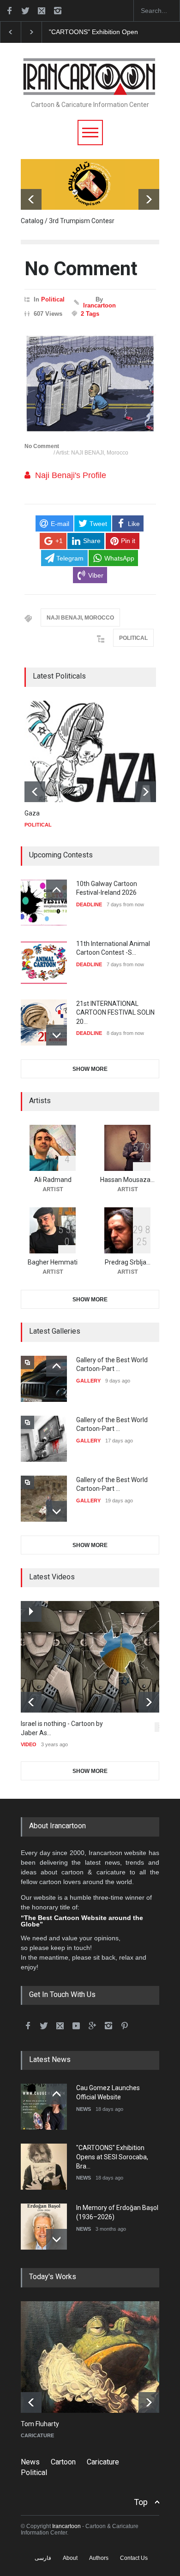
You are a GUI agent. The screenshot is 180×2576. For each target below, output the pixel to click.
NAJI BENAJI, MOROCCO (80, 618)
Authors (99, 2558)
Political (53, 299)
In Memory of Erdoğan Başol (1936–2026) (111, 32)
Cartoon (63, 2462)
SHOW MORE (90, 1069)
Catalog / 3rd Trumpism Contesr (68, 221)
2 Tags (90, 314)
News (30, 2462)
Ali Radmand (53, 1180)
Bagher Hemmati (53, 1262)
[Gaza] (94, 751)
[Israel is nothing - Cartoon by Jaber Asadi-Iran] (97, 1657)
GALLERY (88, 1381)
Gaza (32, 813)
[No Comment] (90, 383)
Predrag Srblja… (128, 1262)
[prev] (31, 199)
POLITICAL (133, 638)
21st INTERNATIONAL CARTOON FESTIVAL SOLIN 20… (115, 1013)
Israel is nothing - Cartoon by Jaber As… (62, 1728)
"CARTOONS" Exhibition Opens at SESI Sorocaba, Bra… (112, 2157)
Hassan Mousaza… (127, 1180)
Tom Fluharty (40, 2424)
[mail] (42, 11)
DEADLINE (89, 904)
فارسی (43, 2558)
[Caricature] (97, 2357)
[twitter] (25, 11)
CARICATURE (37, 2435)
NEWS (84, 2109)
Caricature (103, 2462)
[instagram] (58, 11)
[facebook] (9, 11)
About (70, 2558)
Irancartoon (99, 305)
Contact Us (134, 2558)
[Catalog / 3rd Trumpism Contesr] (90, 184)
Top (141, 2502)
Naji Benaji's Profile (71, 475)
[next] (149, 199)
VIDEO (29, 1744)
